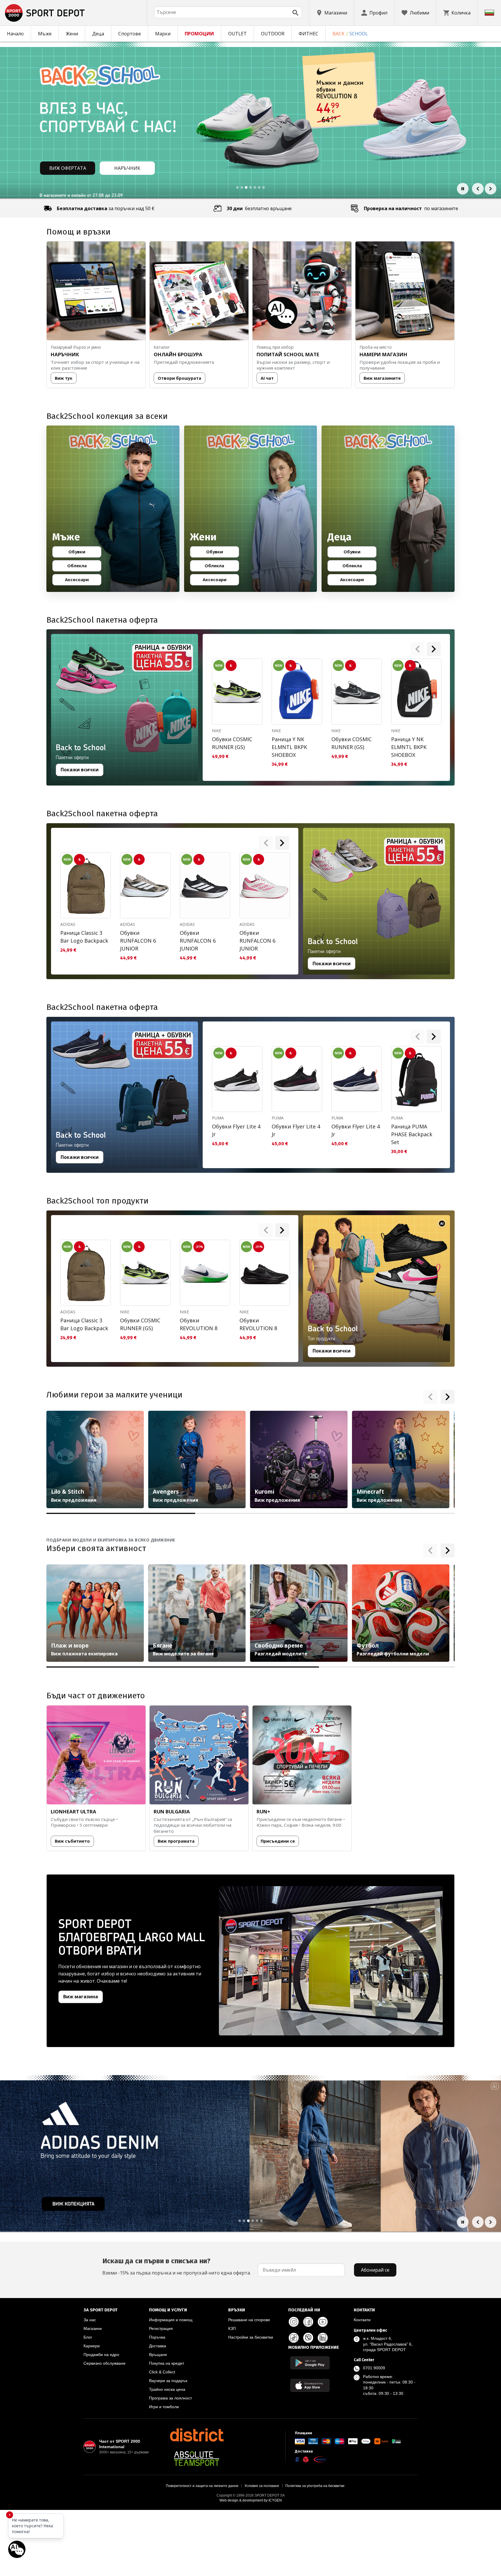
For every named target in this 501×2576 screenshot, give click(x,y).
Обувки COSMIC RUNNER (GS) (232, 743)
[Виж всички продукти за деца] (388, 509)
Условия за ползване (262, 2486)
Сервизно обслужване (105, 2363)
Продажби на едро (101, 2355)
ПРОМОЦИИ (199, 34)
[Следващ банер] (491, 189)
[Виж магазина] (331, 1961)
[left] (418, 649)
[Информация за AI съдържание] (442, 1223)
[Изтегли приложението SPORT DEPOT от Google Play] (310, 2363)
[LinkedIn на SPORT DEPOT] (323, 2338)
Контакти (362, 2320)
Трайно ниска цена (167, 2389)
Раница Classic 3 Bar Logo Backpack (84, 937)
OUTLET (237, 34)
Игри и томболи (164, 2407)
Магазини (93, 2328)
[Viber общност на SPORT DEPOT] (308, 2338)
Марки (163, 34)
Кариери (92, 2346)
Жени (72, 34)
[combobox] (228, 12)
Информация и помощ (171, 2320)
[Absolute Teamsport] (197, 2459)
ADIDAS (68, 924)
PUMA (218, 1118)
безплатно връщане (259, 208)
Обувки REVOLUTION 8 (199, 1324)
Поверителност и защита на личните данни (202, 2486)
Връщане (158, 2355)
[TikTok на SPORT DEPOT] (294, 2338)
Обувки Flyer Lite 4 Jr (236, 1130)
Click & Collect (162, 2372)
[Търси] (295, 13)
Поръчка (157, 2337)
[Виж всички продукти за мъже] (113, 509)
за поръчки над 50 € (106, 208)
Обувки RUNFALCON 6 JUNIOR (138, 941)
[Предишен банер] (478, 189)
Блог (88, 2337)
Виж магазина (81, 1997)
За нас (90, 2320)
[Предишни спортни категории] (430, 1550)
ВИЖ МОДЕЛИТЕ (68, 168)
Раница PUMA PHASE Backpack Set (412, 1134)
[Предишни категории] (430, 1397)
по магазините (411, 208)
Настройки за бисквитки (251, 2337)
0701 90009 (374, 2368)
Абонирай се (375, 2270)
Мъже (45, 34)
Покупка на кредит (167, 2363)
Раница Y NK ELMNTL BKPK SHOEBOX (289, 747)
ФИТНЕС (308, 34)
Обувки (82, 553)
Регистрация (161, 2328)
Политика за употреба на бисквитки (315, 2486)
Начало (15, 34)
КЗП (232, 2328)
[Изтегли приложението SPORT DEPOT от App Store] (310, 2385)
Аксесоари (81, 581)
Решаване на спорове (249, 2320)
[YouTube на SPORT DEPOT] (323, 2322)
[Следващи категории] (448, 1397)
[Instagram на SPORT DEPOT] (294, 2322)
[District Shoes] (197, 2435)
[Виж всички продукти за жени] (251, 509)
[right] (434, 649)
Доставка (158, 2346)
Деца (98, 34)
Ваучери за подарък (168, 2381)
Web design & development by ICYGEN (251, 2500)
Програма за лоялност (170, 2398)
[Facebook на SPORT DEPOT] (308, 2322)
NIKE (217, 731)
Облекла (82, 567)
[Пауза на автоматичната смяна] (463, 189)
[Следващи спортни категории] (448, 1550)
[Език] (489, 13)
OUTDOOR (273, 34)
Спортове (130, 34)
